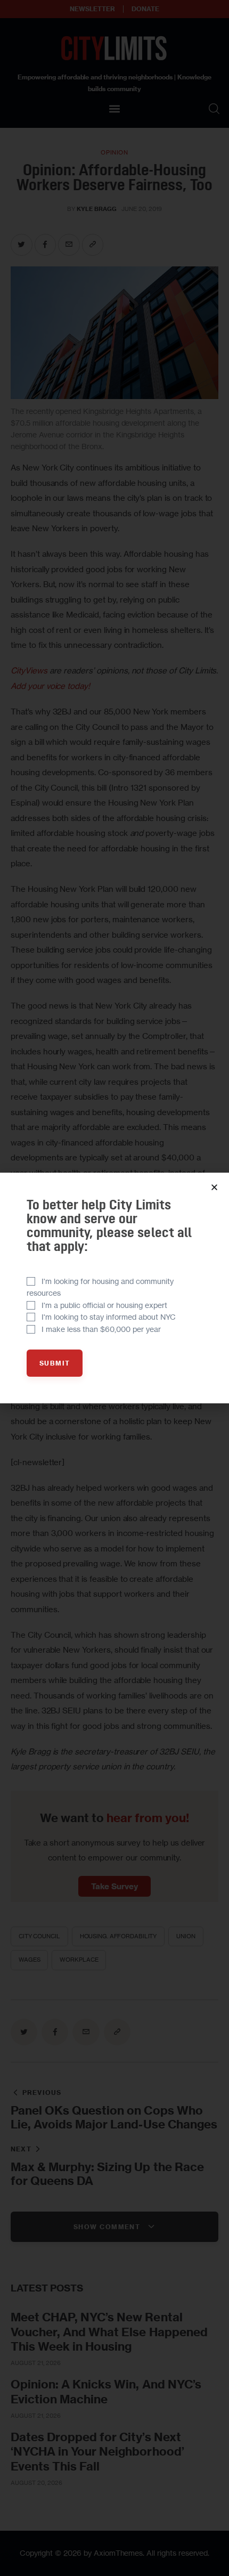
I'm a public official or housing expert (104, 1305)
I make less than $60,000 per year (101, 1329)
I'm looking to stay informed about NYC (109, 1317)
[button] (214, 1187)
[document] (114, 1288)
